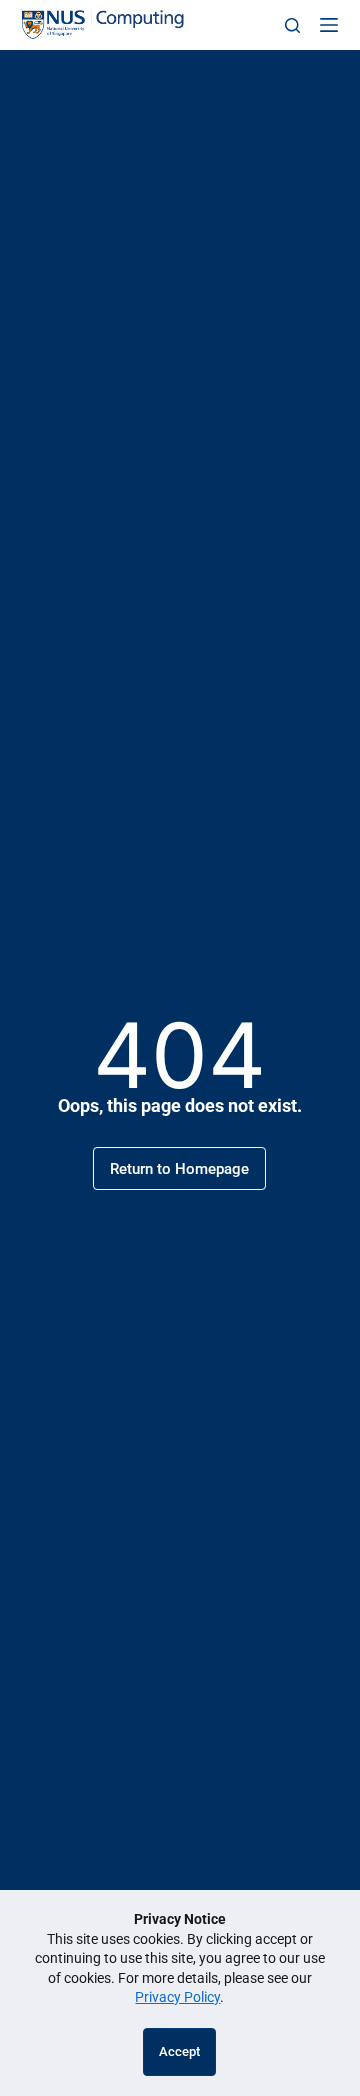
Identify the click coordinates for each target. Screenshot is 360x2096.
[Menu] (329, 25)
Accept (179, 2051)
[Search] (292, 25)
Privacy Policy (177, 1997)
